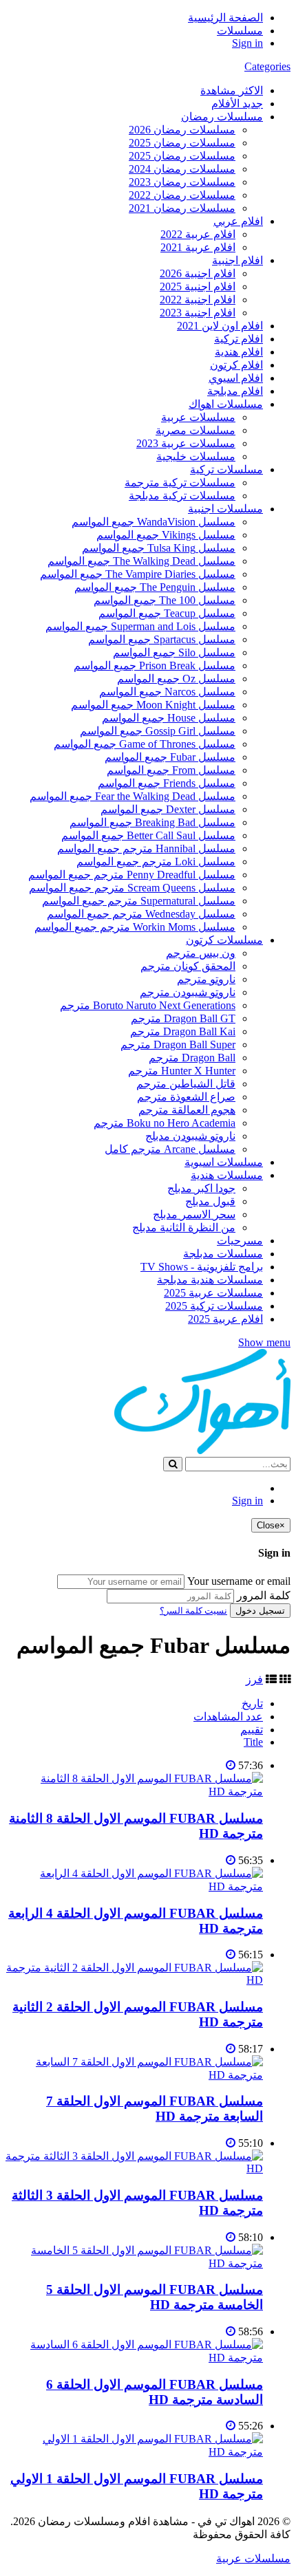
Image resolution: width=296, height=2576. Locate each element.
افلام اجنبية (237, 260)
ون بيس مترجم (201, 953)
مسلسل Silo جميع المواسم (174, 652)
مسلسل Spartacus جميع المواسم (162, 639)
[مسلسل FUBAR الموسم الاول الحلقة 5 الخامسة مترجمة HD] (134, 2263)
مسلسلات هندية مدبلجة (210, 1280)
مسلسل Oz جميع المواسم (176, 679)
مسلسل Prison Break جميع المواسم (155, 665)
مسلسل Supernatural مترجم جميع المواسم (139, 901)
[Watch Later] (231, 1765)
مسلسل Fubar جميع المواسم (170, 757)
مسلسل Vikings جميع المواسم (166, 535)
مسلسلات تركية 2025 (214, 1306)
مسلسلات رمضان (222, 117)
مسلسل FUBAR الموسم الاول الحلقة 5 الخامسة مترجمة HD (155, 2297)
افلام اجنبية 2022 (198, 300)
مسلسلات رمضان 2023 (182, 182)
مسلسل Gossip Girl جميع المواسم (158, 731)
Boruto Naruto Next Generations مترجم (148, 1005)
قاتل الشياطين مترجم (186, 1084)
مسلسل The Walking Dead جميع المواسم (141, 561)
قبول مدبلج (210, 1201)
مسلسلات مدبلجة (223, 1254)
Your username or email (239, 1581)
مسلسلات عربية (198, 417)
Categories (267, 66)
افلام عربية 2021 (198, 247)
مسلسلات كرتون (224, 940)
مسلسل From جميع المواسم (171, 770)
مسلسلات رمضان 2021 (182, 208)
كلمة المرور (264, 1595)
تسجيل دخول (260, 1611)
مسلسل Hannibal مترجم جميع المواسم (146, 848)
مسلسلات (240, 31)
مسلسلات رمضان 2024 (182, 169)
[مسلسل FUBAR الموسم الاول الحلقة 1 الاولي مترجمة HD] (134, 2452)
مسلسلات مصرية (195, 430)
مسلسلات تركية (226, 469)
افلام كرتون (236, 365)
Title (253, 1742)
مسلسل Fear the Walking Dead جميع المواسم (133, 796)
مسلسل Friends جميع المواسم (167, 783)
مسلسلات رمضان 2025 (182, 143)
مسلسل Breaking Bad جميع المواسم (152, 822)
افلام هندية (239, 352)
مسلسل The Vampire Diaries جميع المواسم (138, 574)
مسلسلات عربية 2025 (213, 1293)
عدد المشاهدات (228, 1717)
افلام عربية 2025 (225, 1319)
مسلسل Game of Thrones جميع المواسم (145, 744)
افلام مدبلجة (235, 391)
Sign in (247, 43)
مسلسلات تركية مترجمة (180, 483)
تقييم (252, 1730)
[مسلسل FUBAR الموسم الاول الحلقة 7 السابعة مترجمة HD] (134, 2075)
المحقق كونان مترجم (188, 966)
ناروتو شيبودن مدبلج (190, 1136)
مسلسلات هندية (227, 1175)
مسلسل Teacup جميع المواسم (167, 613)
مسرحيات (240, 1241)
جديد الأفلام (237, 104)
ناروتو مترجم (206, 979)
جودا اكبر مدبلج (201, 1188)
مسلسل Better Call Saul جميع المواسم (148, 835)
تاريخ (252, 1703)
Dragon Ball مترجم (192, 1058)
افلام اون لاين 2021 (220, 326)
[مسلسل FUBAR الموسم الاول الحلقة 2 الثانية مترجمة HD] (134, 1980)
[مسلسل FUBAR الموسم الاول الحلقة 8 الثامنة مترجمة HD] (134, 1792)
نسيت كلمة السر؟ (193, 1611)
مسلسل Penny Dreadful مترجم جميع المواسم (132, 875)
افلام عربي (238, 221)
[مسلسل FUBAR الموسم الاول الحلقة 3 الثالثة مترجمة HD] (134, 2168)
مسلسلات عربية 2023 (186, 443)
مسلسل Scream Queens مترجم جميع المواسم (132, 888)
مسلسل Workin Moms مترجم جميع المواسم (135, 927)
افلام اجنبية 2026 (198, 273)
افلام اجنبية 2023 (198, 313)
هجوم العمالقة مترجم (187, 1110)
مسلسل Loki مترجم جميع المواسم (156, 862)
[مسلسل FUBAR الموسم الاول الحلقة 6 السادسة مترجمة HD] (134, 2358)
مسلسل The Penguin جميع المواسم (155, 587)
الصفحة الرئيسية (225, 18)
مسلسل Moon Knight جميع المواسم (153, 705)
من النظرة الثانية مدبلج (184, 1227)
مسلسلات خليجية (196, 456)
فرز (254, 1679)
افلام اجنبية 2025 (198, 286)
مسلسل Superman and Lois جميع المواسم (140, 626)
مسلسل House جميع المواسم (169, 718)
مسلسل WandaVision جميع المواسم (154, 522)
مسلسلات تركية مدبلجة (182, 496)
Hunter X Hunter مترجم (182, 1071)
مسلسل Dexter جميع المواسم (168, 809)
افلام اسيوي (236, 378)
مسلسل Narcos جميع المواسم (167, 692)
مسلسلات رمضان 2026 (182, 130)
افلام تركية (239, 339)
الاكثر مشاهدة (232, 90)
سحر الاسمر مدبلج (194, 1214)
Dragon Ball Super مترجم (178, 1045)
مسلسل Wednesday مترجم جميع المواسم (141, 914)
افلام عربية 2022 (198, 234)
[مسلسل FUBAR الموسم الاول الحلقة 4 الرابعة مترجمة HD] (134, 1886)
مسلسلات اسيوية (224, 1162)
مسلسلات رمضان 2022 (182, 195)
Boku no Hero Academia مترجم (165, 1123)
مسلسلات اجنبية (225, 509)
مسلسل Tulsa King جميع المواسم (159, 548)
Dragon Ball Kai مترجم (183, 1031)
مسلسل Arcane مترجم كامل (170, 1149)
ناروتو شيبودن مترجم (188, 992)
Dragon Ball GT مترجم (183, 1018)
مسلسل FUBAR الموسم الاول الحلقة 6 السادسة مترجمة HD (155, 2392)
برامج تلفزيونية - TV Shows (202, 1267)
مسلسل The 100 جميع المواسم (165, 600)
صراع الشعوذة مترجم (186, 1097)
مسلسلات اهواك (226, 404)
